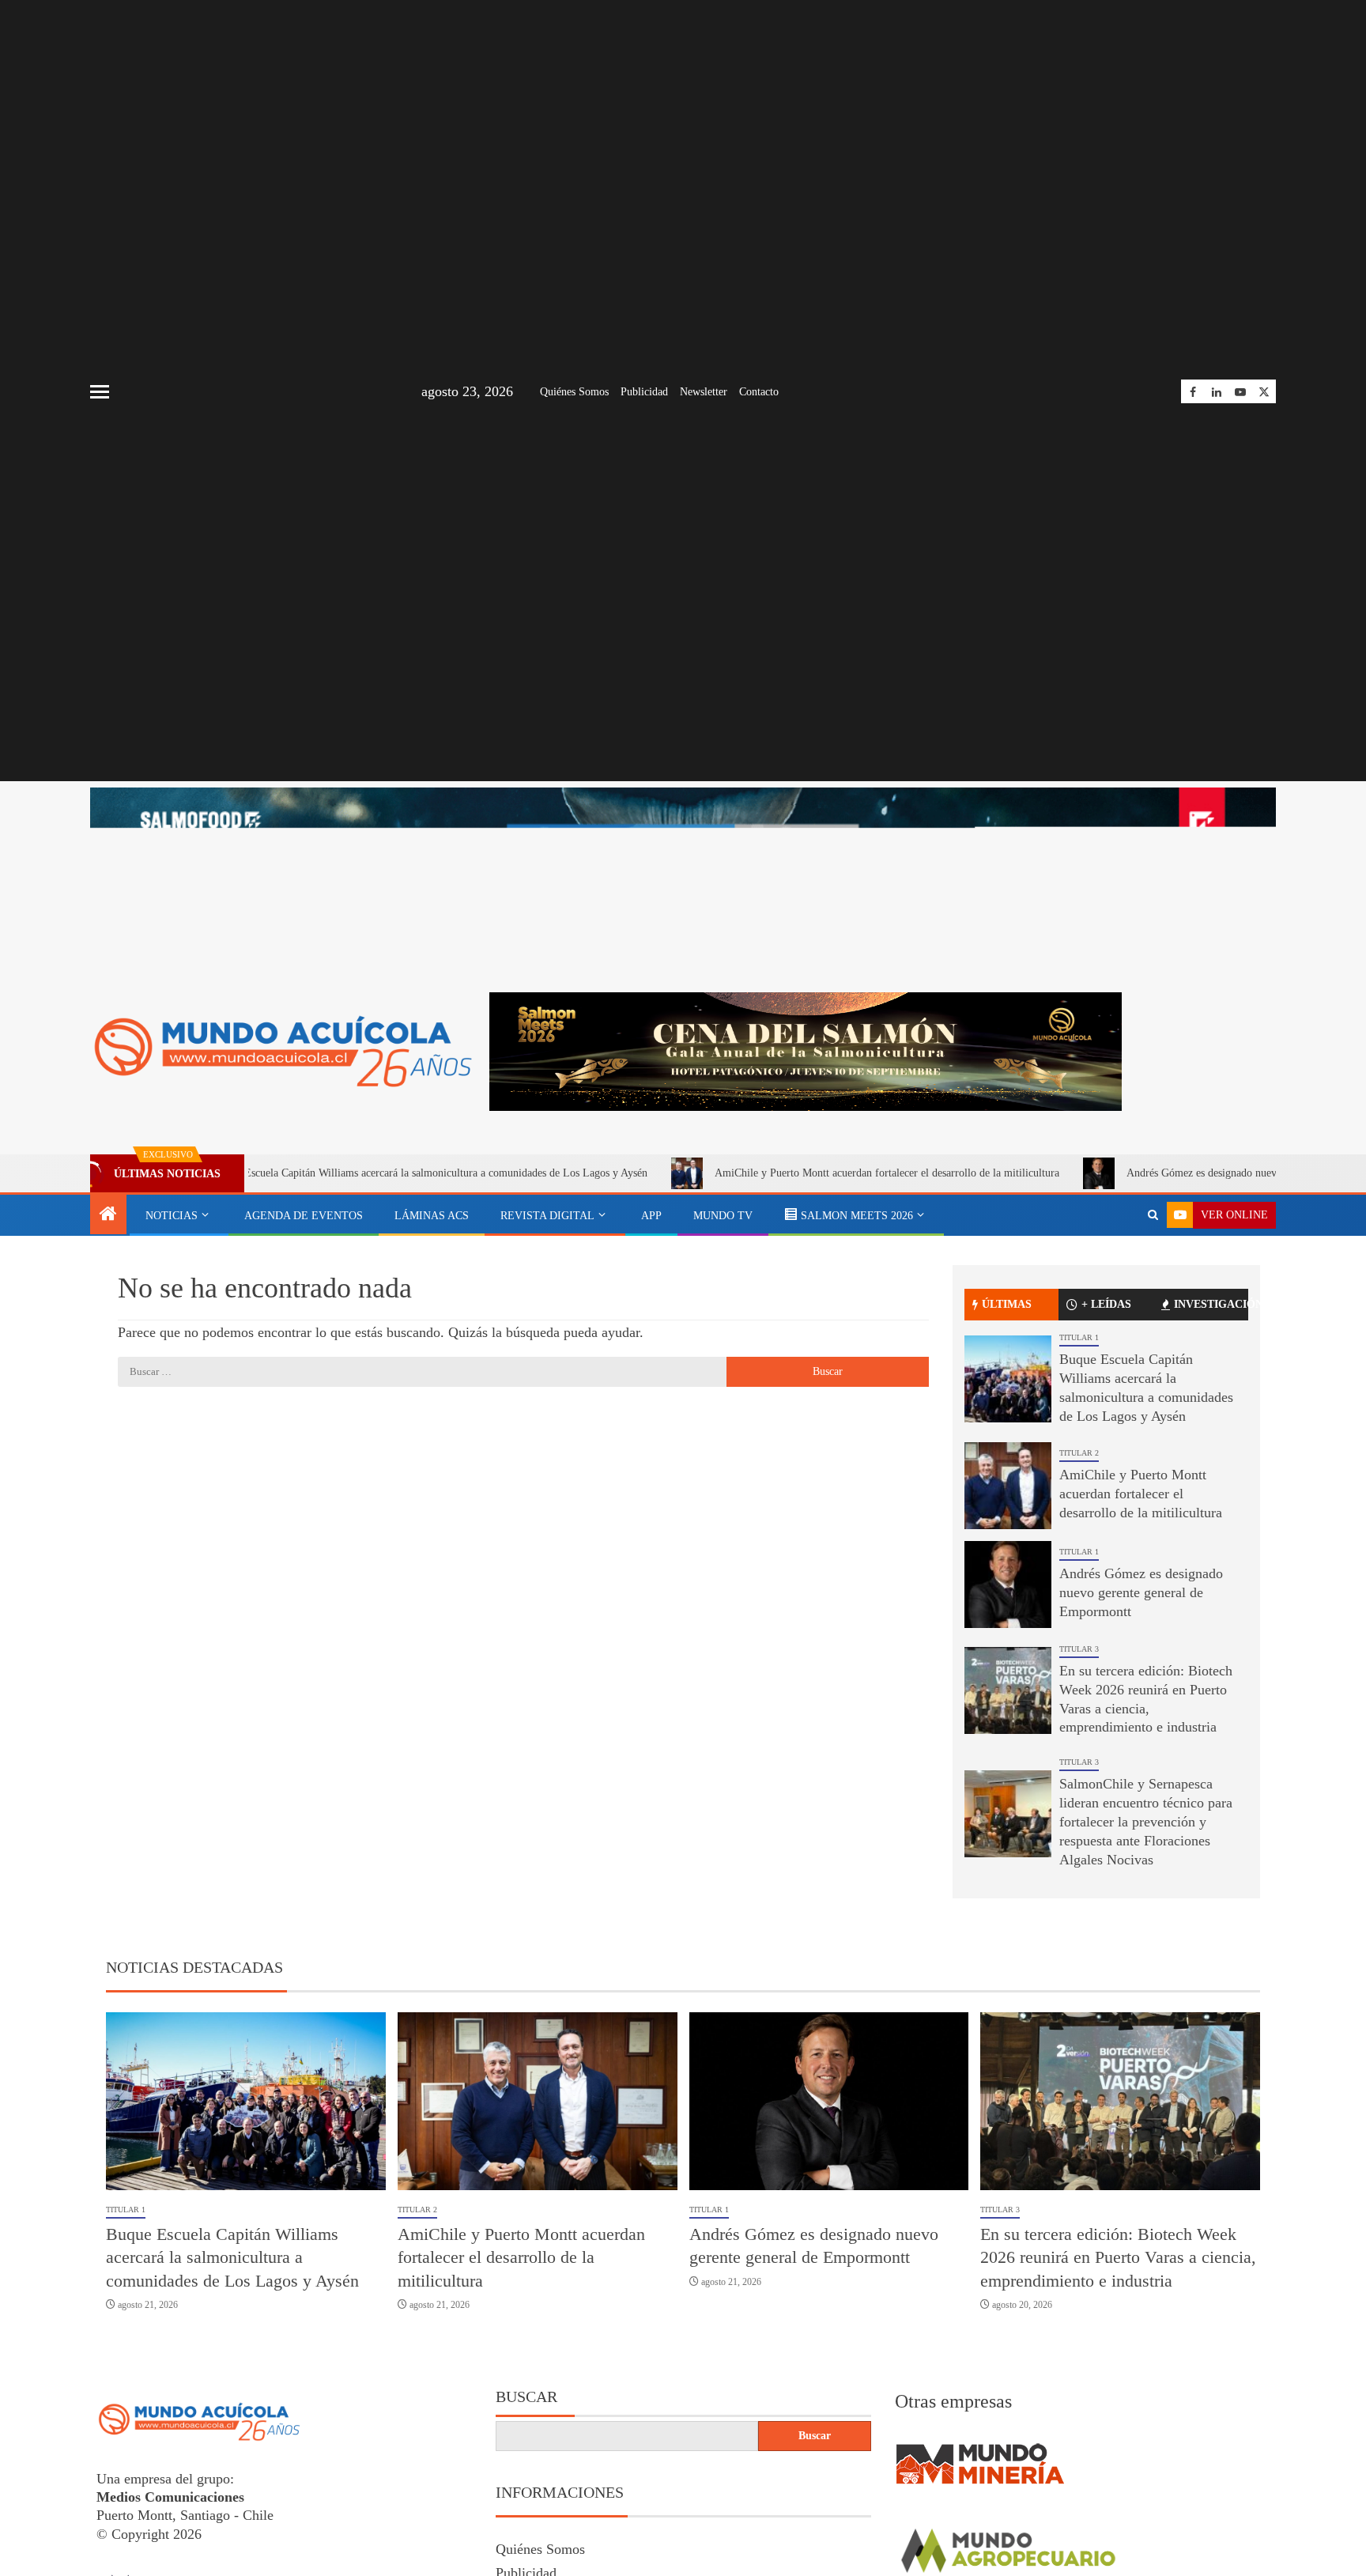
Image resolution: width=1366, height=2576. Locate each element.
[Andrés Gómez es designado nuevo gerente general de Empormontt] (1008, 1585)
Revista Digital (547, 1216)
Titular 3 (1079, 1649)
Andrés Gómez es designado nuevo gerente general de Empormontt (1182, 1173)
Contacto (759, 392)
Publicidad (644, 392)
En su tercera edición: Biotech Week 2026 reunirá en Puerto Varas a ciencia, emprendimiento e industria (1118, 2257)
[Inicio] (108, 1215)
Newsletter (704, 392)
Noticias (172, 1216)
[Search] (1153, 1215)
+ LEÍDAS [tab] (1106, 1304)
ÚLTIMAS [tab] (1007, 1304)
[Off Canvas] (100, 392)
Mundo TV (723, 1216)
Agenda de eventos (304, 1216)
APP (651, 1216)
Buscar (526, 2397)
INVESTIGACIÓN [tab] (1211, 1304)
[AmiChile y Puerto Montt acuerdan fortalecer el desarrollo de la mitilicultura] (1008, 1486)
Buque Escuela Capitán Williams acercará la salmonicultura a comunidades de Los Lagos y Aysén (335, 1173)
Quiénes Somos (574, 392)
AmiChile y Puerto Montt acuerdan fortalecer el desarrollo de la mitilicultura (792, 1173)
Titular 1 (1079, 1337)
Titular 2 (1079, 1453)
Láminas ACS (432, 1216)
